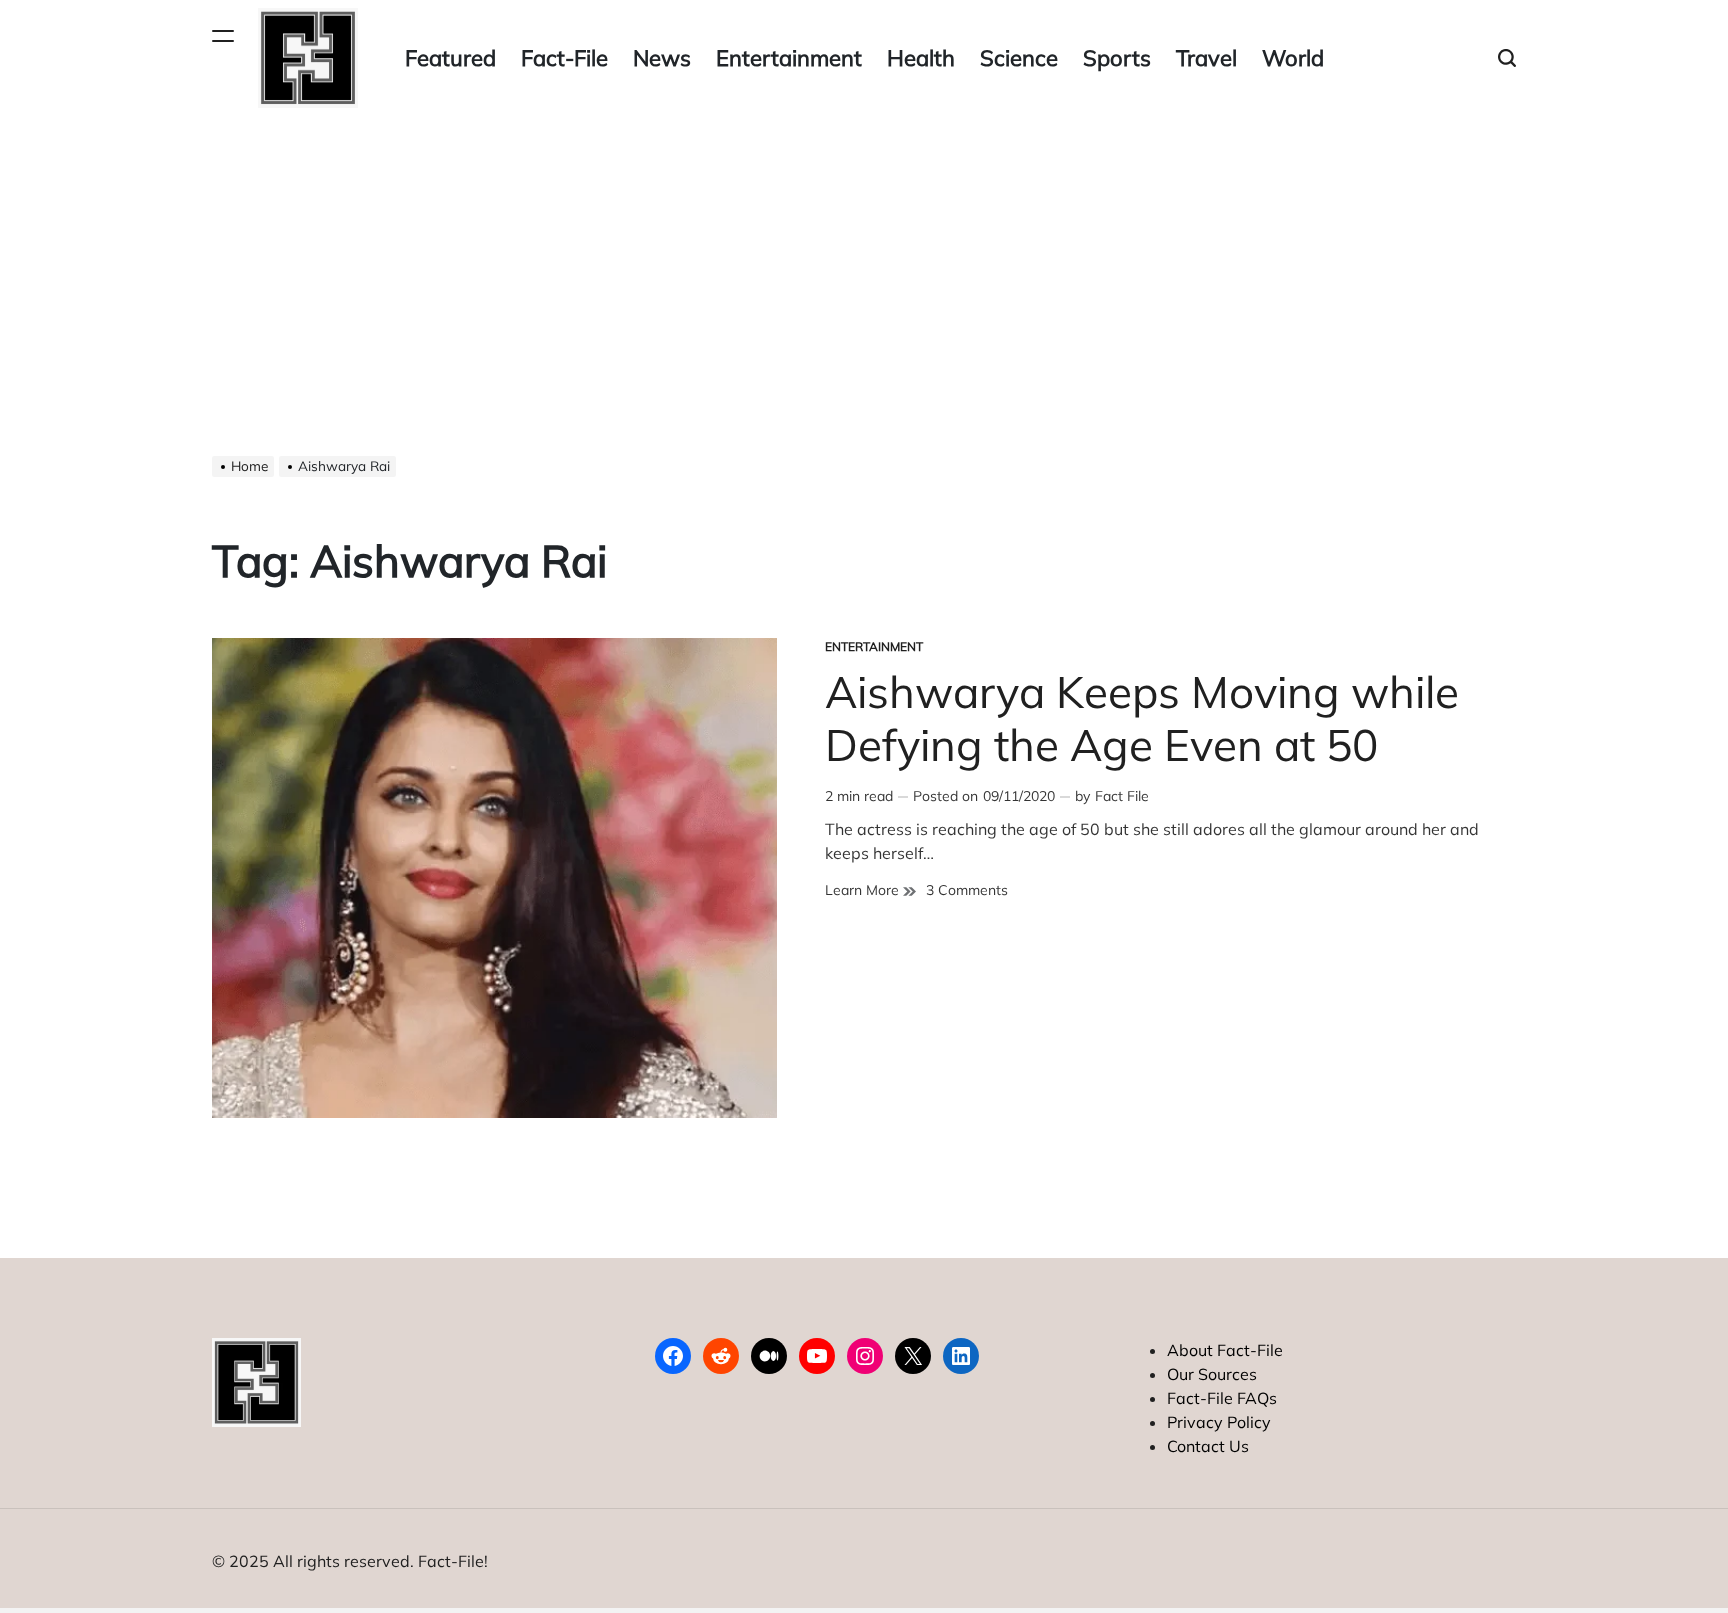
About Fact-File (1225, 1350)
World (1293, 58)
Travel (1206, 58)
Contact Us (1208, 1446)
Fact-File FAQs (1222, 1398)
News (662, 58)
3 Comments (967, 890)
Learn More (870, 890)
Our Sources (1212, 1374)
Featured (450, 58)
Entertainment (789, 58)
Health (921, 58)
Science (1019, 58)
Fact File (1122, 796)
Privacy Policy (1219, 1422)
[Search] (1507, 58)
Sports (1117, 58)
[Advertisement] (864, 266)
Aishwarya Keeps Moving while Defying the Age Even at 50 (1142, 718)
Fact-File (564, 58)
